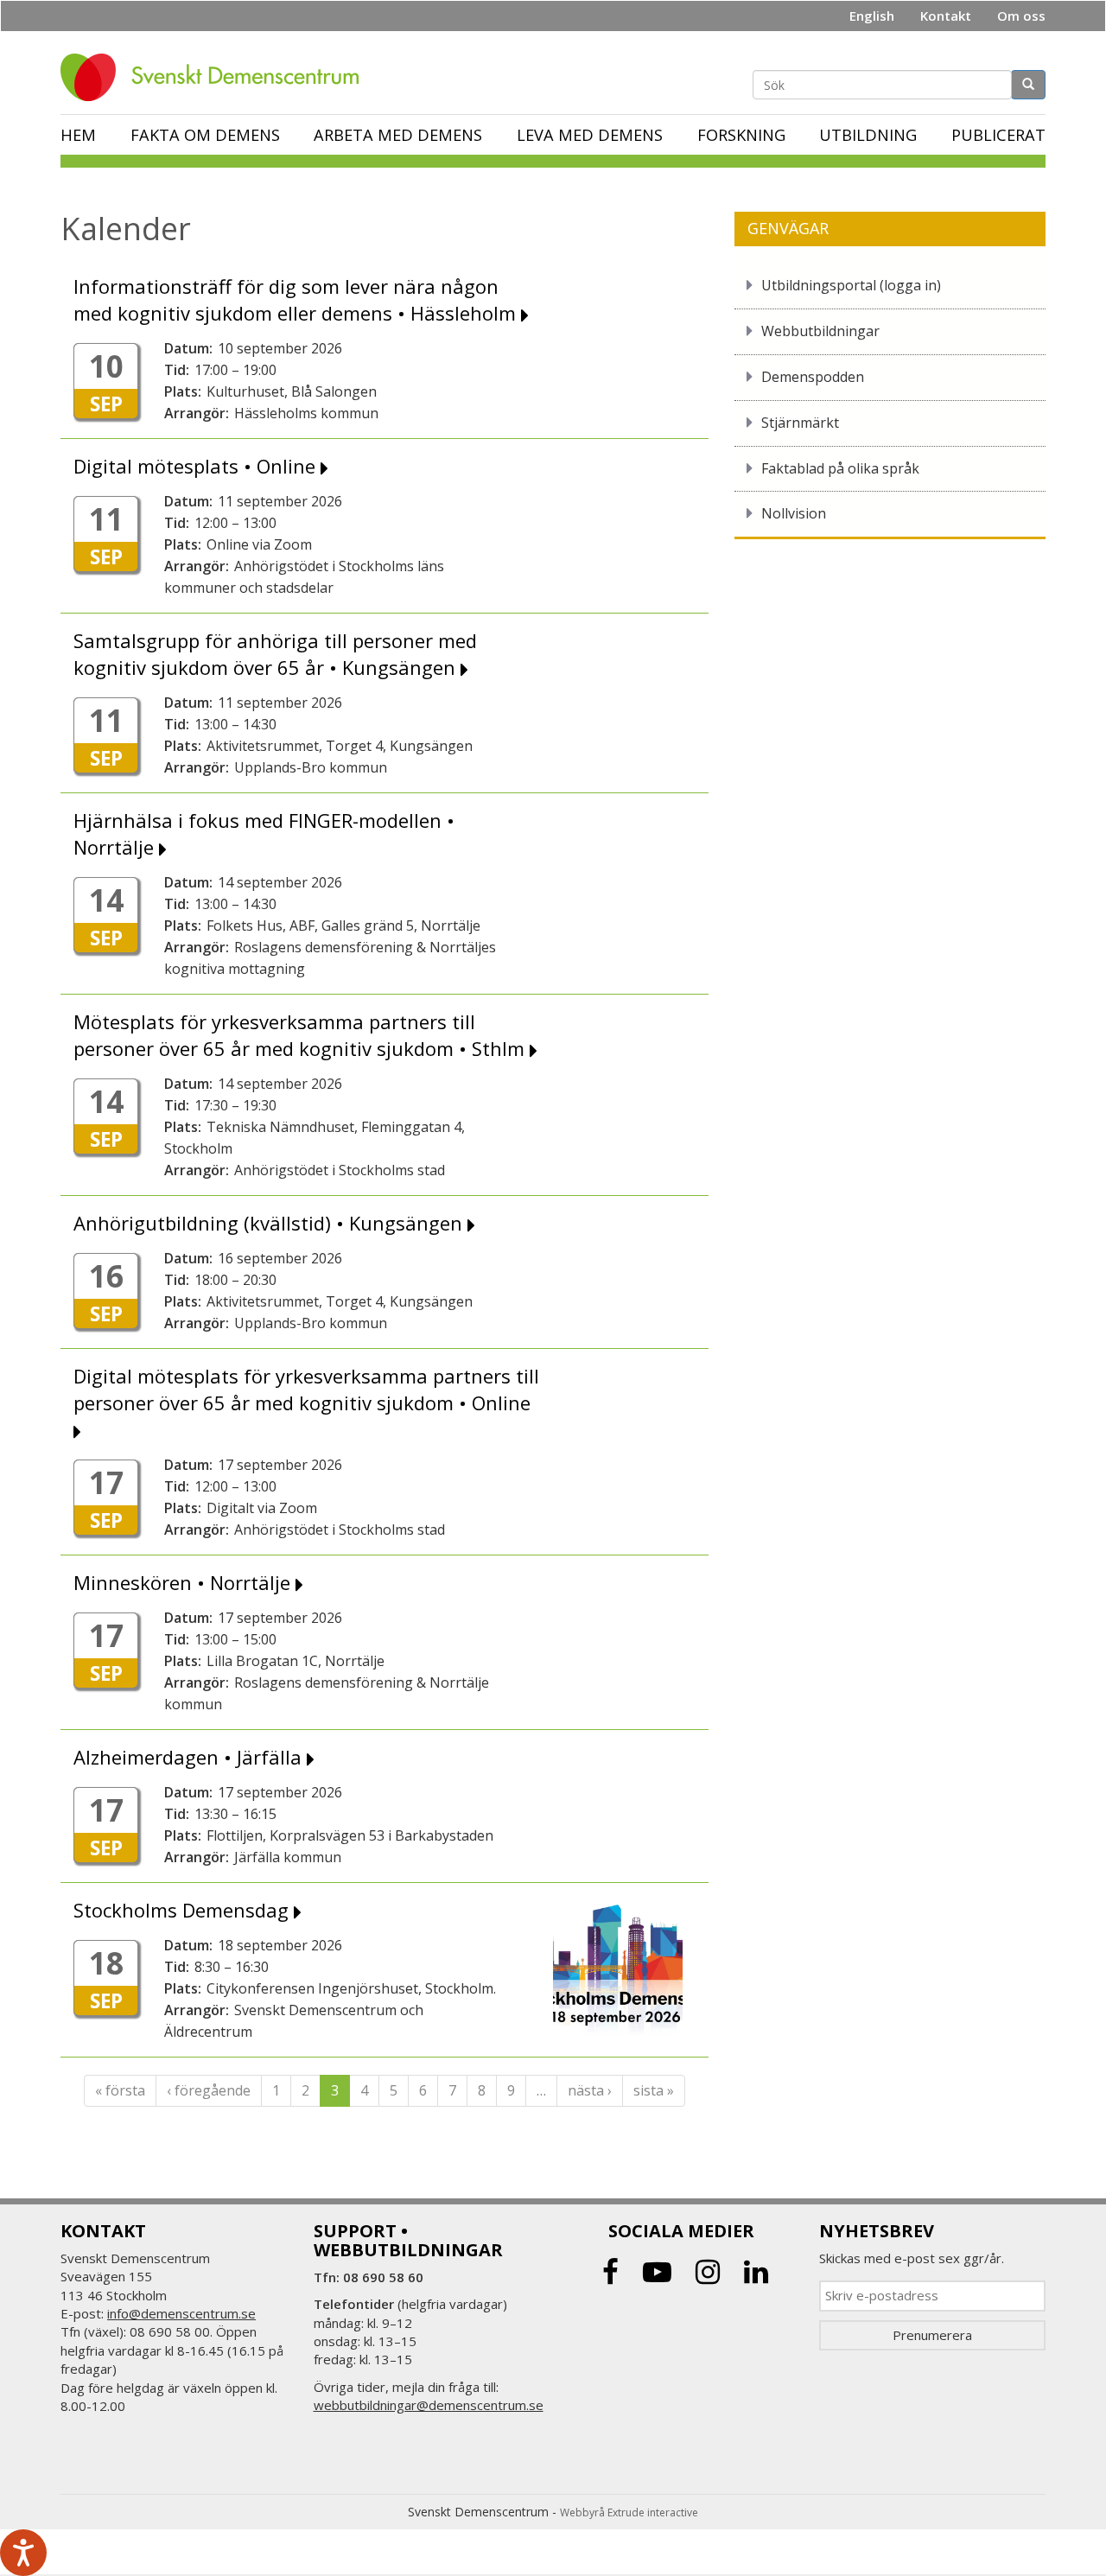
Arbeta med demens (398, 135)
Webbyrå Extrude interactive (629, 2512)
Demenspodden (813, 377)
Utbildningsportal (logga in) (851, 285)
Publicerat (998, 135)
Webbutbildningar (820, 331)
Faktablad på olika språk (840, 468)
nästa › (590, 2090)
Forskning (741, 135)
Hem (78, 135)
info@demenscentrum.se (181, 2313)
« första (120, 2090)
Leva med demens (590, 135)
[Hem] (216, 77)
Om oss (1021, 16)
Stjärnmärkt (800, 423)
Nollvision (794, 513)
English (872, 16)
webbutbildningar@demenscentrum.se (429, 2405)
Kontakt (946, 16)
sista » (654, 2090)
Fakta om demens (205, 135)
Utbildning (868, 135)
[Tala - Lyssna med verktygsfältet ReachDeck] (23, 2553)
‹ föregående (209, 2090)
